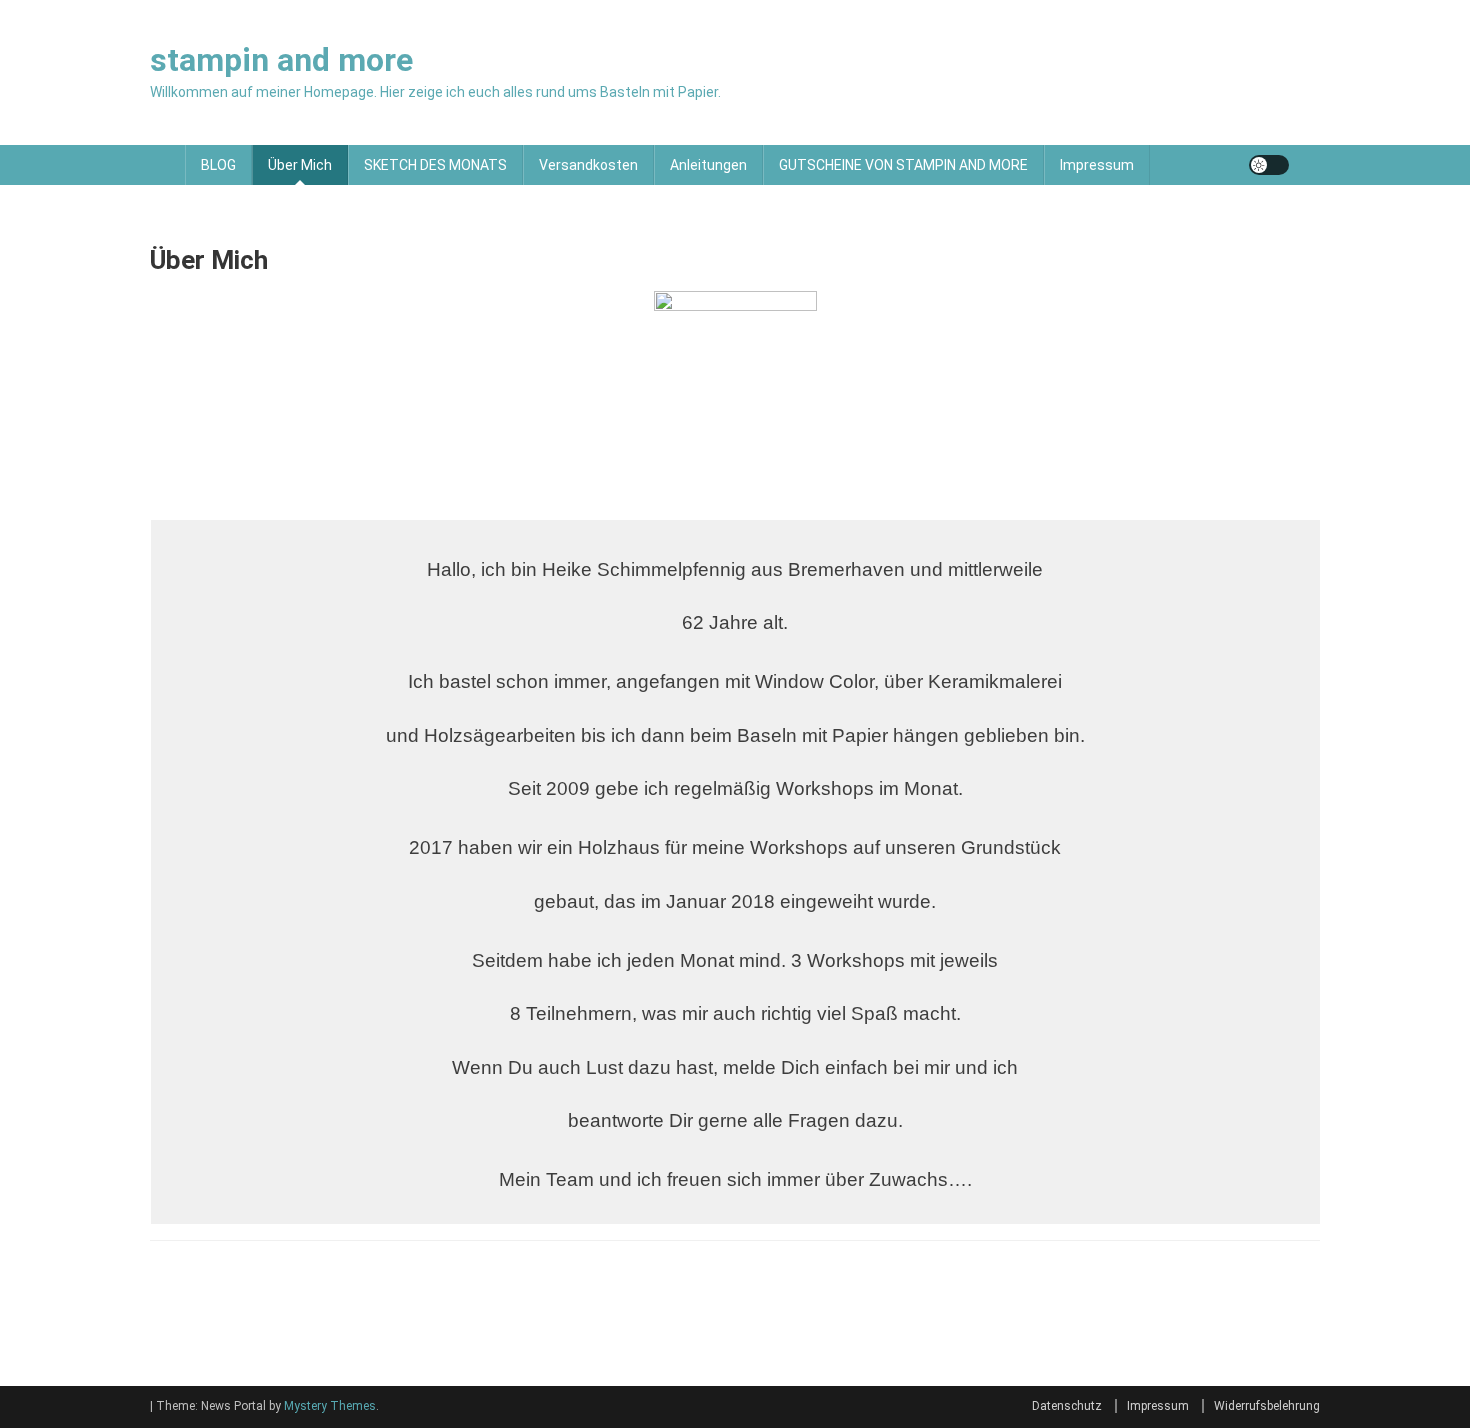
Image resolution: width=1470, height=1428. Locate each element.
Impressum (1097, 165)
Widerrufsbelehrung (1267, 1406)
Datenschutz (1067, 1406)
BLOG (218, 165)
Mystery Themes (330, 1406)
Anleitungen (708, 165)
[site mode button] (1269, 165)
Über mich (300, 165)
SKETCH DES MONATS (435, 165)
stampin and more (281, 60)
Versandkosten (588, 165)
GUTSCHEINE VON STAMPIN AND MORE (903, 165)
